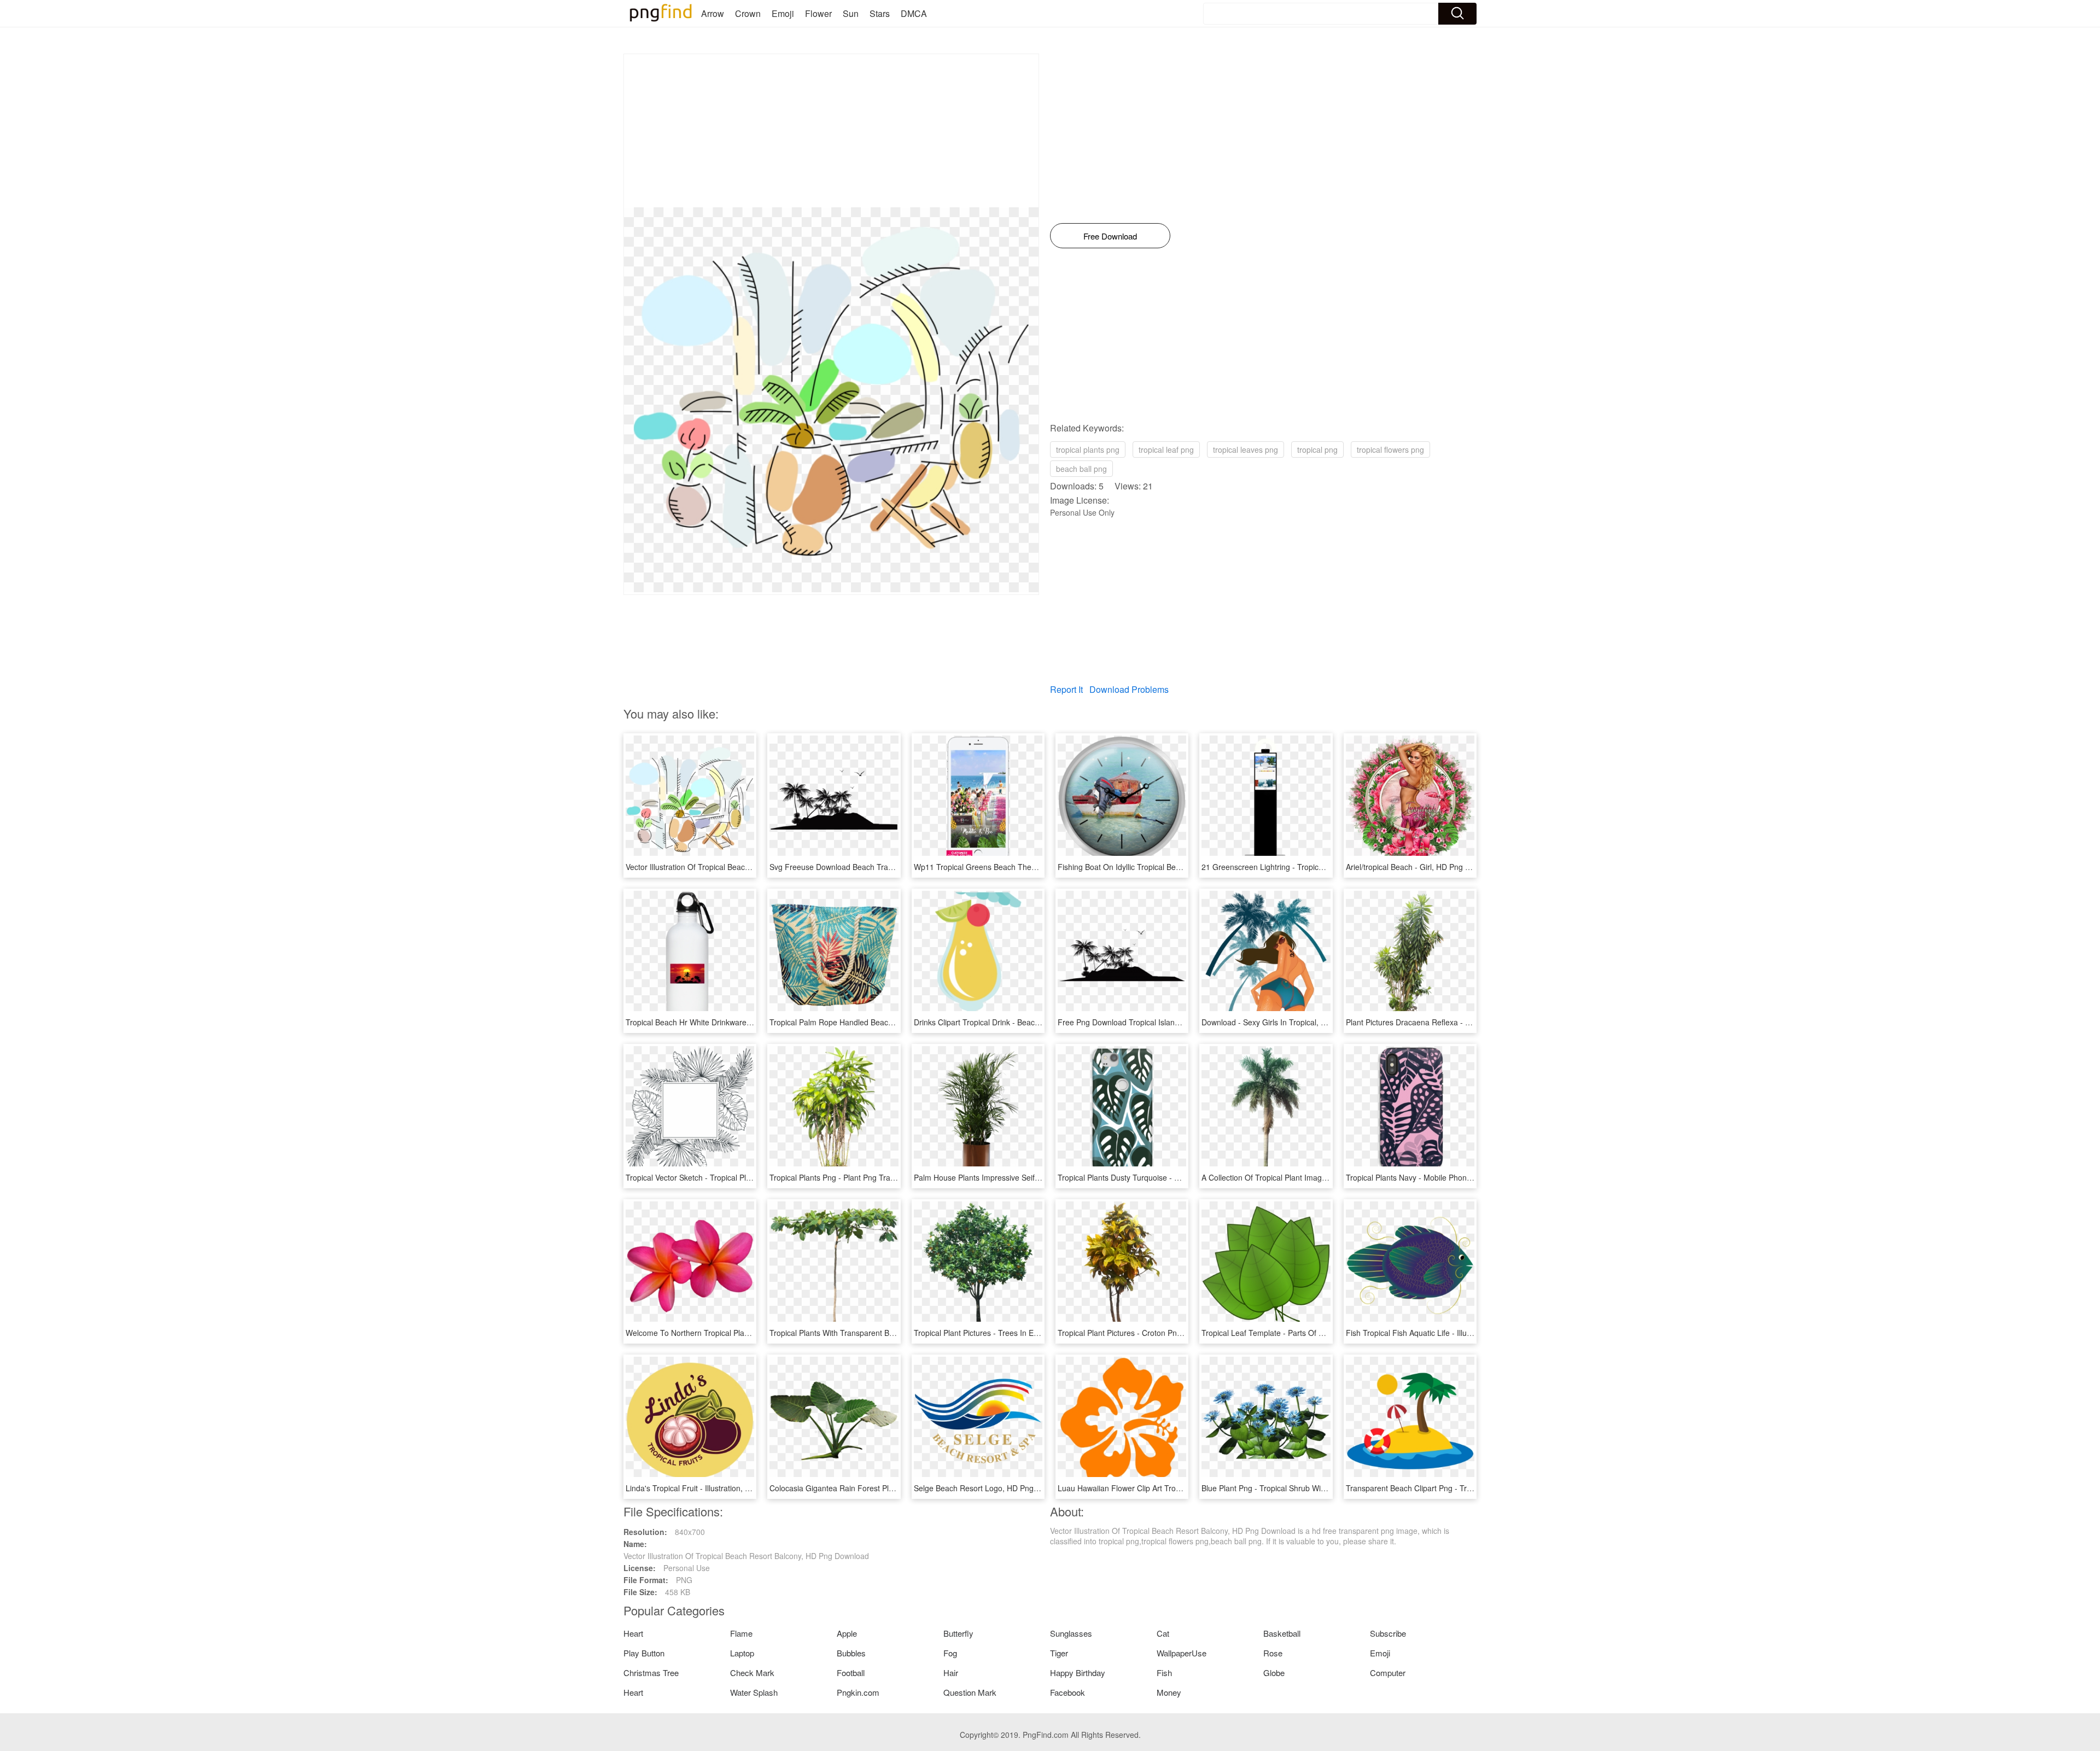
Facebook (1067, 1692)
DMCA (914, 13)
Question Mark (970, 1692)
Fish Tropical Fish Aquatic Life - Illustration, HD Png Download (1453, 1333)
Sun (851, 13)
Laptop (742, 1653)
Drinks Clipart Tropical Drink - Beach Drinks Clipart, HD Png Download (1035, 1022)
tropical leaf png (1166, 450)
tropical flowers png (1390, 450)
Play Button (644, 1653)
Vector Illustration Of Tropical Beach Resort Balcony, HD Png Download (748, 867)
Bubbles (851, 1653)
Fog (950, 1653)
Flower (818, 13)
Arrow (713, 13)
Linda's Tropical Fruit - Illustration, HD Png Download (717, 1488)
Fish (1164, 1673)
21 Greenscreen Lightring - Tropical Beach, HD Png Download (1309, 867)
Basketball (1282, 1633)
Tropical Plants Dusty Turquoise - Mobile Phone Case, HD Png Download (1184, 1177)
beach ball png (1081, 469)
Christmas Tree (651, 1673)
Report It (1066, 689)
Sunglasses (1071, 1633)
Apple (847, 1633)
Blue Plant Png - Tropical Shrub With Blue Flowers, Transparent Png (1319, 1488)
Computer (1388, 1673)
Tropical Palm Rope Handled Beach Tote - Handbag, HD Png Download (893, 1022)
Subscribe (1388, 1633)
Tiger (1059, 1653)
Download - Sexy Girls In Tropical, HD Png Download (1293, 1022)
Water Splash (754, 1692)
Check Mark (752, 1673)
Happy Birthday (1078, 1673)
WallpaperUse (1182, 1653)
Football (851, 1673)
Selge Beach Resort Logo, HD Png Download (992, 1488)
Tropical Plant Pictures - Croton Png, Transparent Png (1151, 1333)
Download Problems (1129, 689)
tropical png (1317, 450)
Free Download (1110, 236)
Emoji (783, 13)
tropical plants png (1088, 450)
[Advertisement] (831, 131)
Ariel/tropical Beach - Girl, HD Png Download (1423, 867)
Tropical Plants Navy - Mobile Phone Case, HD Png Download (1452, 1177)
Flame (741, 1633)
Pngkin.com (858, 1692)
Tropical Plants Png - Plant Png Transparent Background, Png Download (894, 1177)
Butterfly (958, 1633)
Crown (748, 13)
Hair (951, 1673)
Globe (1274, 1673)
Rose (1273, 1653)
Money (1169, 1692)
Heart (633, 1633)
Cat (1163, 1633)
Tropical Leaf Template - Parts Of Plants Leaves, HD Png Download (1318, 1333)
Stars (880, 13)
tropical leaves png (1246, 450)
